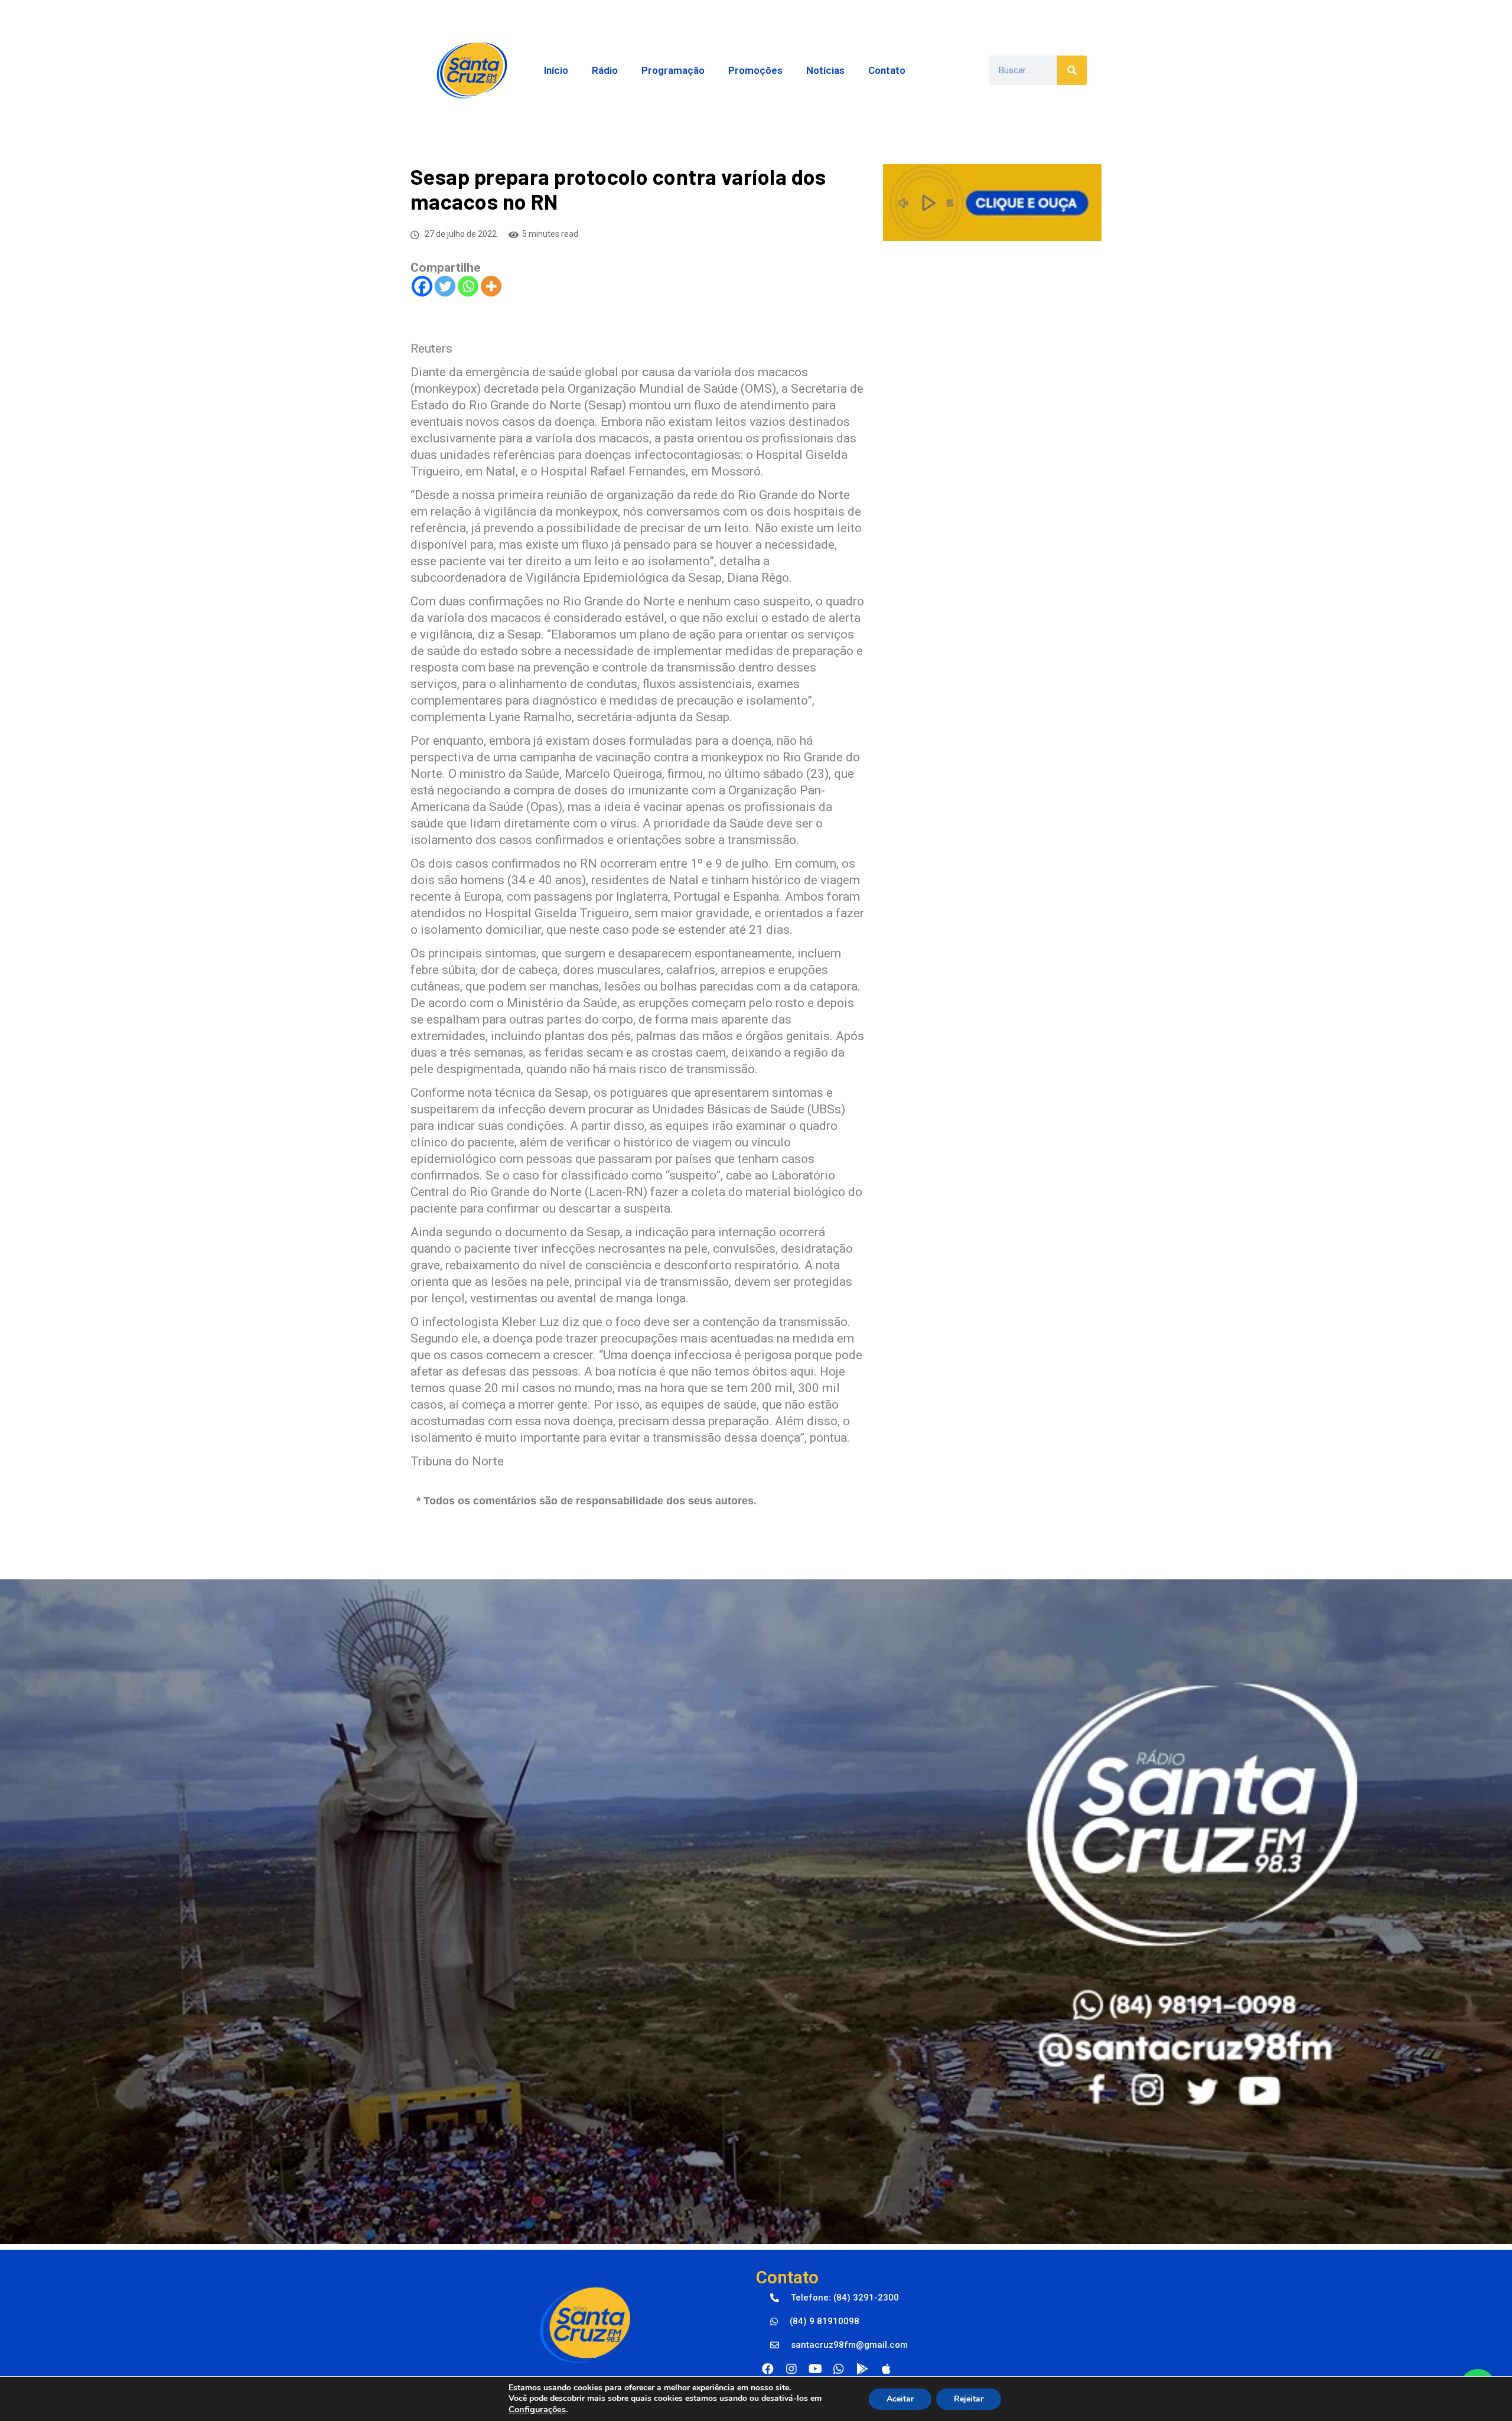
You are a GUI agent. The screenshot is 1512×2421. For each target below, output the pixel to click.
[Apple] (886, 2369)
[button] (835, 2298)
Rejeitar (969, 2399)
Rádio (605, 70)
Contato (887, 70)
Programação (673, 70)
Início (556, 70)
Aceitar (900, 2399)
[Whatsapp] (468, 286)
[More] (491, 286)
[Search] (1072, 70)
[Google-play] (862, 2369)
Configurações (537, 2409)
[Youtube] (815, 2369)
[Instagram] (791, 2369)
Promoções (755, 70)
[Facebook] (422, 286)
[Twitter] (445, 286)
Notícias (825, 70)
